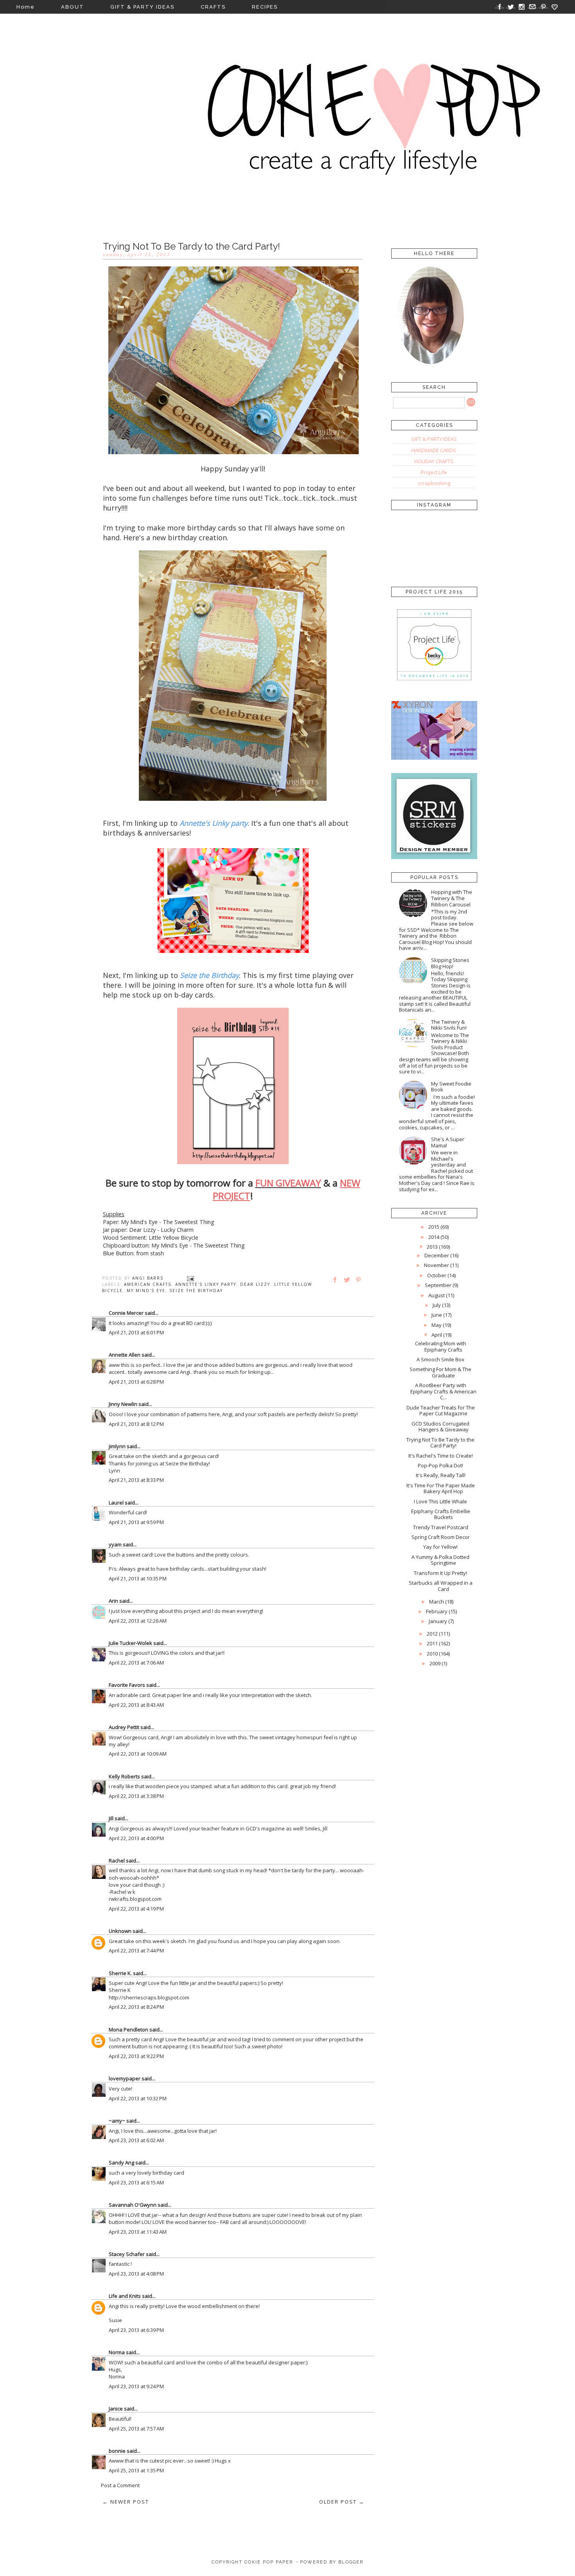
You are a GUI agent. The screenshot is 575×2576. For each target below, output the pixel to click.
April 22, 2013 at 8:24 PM (136, 2007)
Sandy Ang (121, 2163)
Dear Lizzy (255, 1284)
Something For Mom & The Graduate (440, 1372)
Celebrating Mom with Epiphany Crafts (441, 1346)
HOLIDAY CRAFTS (434, 461)
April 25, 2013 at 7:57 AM (136, 2429)
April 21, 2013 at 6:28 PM (136, 1382)
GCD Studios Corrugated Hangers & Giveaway (440, 1427)
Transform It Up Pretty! (440, 1573)
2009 (435, 1663)
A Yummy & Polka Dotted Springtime (440, 1560)
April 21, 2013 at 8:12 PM (136, 1424)
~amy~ (117, 2121)
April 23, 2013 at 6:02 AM (136, 2140)
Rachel (117, 1861)
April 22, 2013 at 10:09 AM (138, 1754)
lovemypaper (125, 2078)
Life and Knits (125, 2296)
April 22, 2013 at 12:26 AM (138, 1621)
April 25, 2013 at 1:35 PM (136, 2470)
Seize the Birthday (196, 1291)
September (438, 1285)
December (437, 1255)
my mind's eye (146, 1291)
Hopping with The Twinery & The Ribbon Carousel (452, 898)
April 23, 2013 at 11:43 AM (138, 2232)
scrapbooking (434, 483)
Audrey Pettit (124, 1727)
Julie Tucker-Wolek (130, 1643)
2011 (432, 1643)
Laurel (116, 1503)
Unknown (120, 1931)
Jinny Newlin (123, 1404)
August (437, 1295)
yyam (115, 1544)
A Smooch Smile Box (440, 1359)
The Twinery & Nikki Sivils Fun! (449, 1025)
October (437, 1275)
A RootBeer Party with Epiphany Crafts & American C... (443, 1391)
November (437, 1265)
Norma (117, 2352)
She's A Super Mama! (448, 1142)
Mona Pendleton (128, 2030)
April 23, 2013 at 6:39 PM (136, 2330)
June (437, 1315)
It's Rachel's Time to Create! (441, 1456)
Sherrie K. (120, 1973)
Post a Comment (120, 2485)
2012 (432, 1634)
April (437, 1335)
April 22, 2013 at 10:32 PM (138, 2098)
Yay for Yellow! (440, 1547)
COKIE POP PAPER (269, 2562)
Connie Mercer (126, 1313)
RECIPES (265, 7)
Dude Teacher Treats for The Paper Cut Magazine (441, 1411)
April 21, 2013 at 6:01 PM (136, 1332)
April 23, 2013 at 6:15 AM (136, 2182)
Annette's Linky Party (206, 1284)
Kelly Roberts (125, 1776)
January (438, 1621)
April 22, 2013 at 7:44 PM (136, 1950)
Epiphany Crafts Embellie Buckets (441, 1514)
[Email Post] (190, 1278)
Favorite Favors (127, 1685)
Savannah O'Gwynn (133, 2205)
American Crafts (148, 1284)
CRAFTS (213, 7)
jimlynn (117, 1446)
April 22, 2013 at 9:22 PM (136, 2056)
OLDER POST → (342, 2502)
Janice (116, 2409)
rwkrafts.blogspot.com (135, 1899)
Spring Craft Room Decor (441, 1537)
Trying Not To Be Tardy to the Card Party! (440, 1443)
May (437, 1325)
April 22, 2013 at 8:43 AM (136, 1705)
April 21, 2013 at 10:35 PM (138, 1578)
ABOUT (73, 7)
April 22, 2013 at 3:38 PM (136, 1796)
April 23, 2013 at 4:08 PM (136, 2274)
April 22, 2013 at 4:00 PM (136, 1838)
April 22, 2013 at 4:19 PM (136, 1909)
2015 (434, 1227)
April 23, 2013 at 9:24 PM (136, 2386)
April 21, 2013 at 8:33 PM (136, 1480)
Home (26, 7)
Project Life (434, 472)
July (437, 1305)
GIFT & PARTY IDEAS (142, 7)
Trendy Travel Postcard (441, 1527)
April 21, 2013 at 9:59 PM (136, 1522)
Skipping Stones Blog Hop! (450, 963)
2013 (432, 1247)
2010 (432, 1654)
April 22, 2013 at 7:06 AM (136, 1663)
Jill (111, 1818)
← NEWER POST (126, 2502)
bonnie (117, 2451)
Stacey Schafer (127, 2254)
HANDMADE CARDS (434, 450)
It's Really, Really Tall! (441, 1475)
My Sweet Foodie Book (451, 1087)
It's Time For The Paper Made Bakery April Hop (441, 1488)
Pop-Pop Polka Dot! (440, 1465)
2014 (434, 1237)
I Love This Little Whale (440, 1501)
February (437, 1611)
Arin (113, 1601)
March (437, 1602)
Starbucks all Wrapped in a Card (441, 1586)
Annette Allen (125, 1355)
